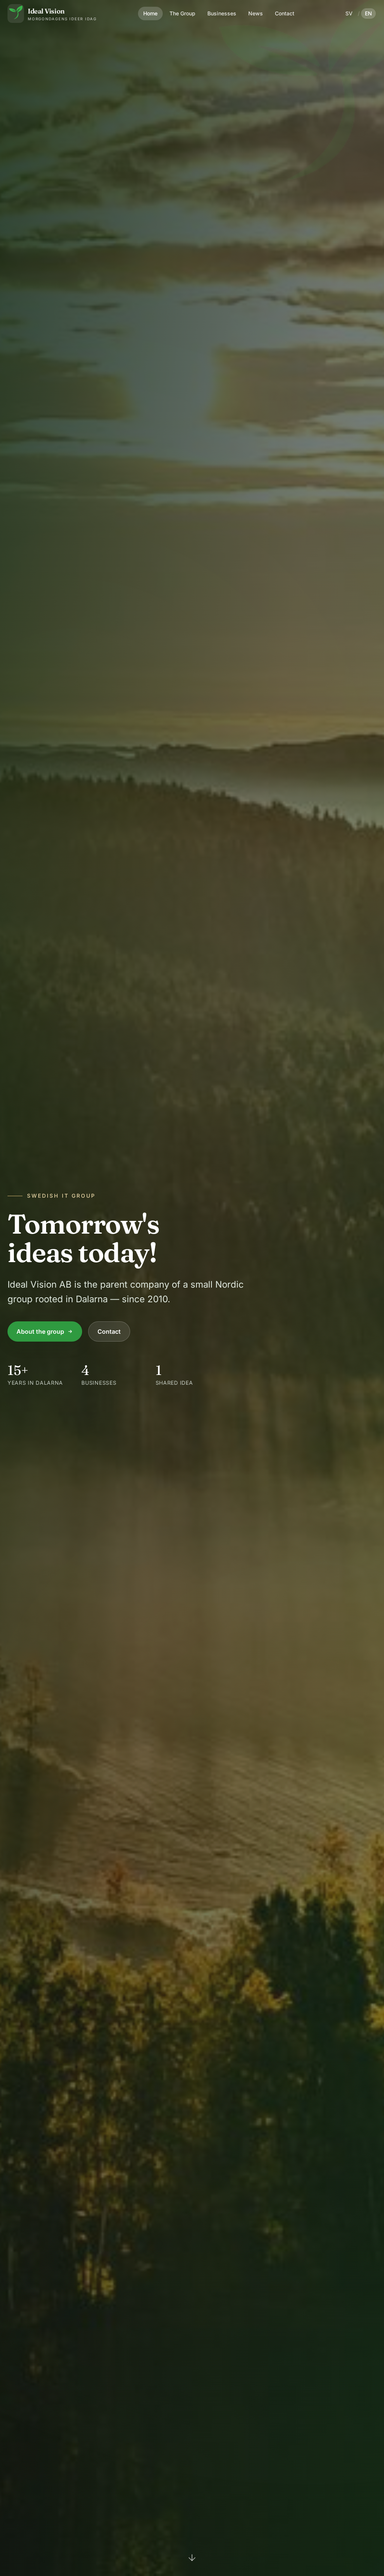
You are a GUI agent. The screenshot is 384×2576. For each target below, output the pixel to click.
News (256, 13)
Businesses (222, 13)
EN (368, 13)
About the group (40, 1331)
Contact (285, 13)
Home (150, 13)
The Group (182, 13)
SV (349, 13)
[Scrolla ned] (192, 2560)
